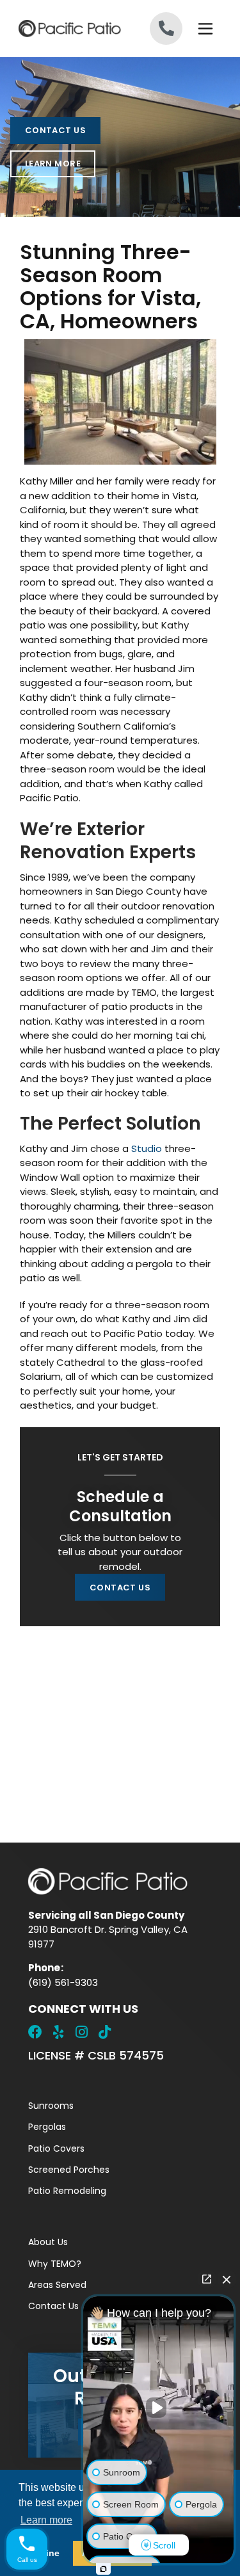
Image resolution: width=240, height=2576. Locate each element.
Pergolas (47, 2127)
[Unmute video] (159, 2408)
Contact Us (55, 130)
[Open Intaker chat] (103, 2569)
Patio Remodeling (67, 2191)
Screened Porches (69, 2170)
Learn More (53, 164)
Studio (147, 1148)
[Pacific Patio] (69, 28)
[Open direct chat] (207, 2279)
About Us (48, 2242)
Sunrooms (51, 2106)
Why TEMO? (55, 2264)
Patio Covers (56, 2148)
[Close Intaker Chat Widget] (227, 2279)
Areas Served (57, 2285)
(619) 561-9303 (63, 1982)
